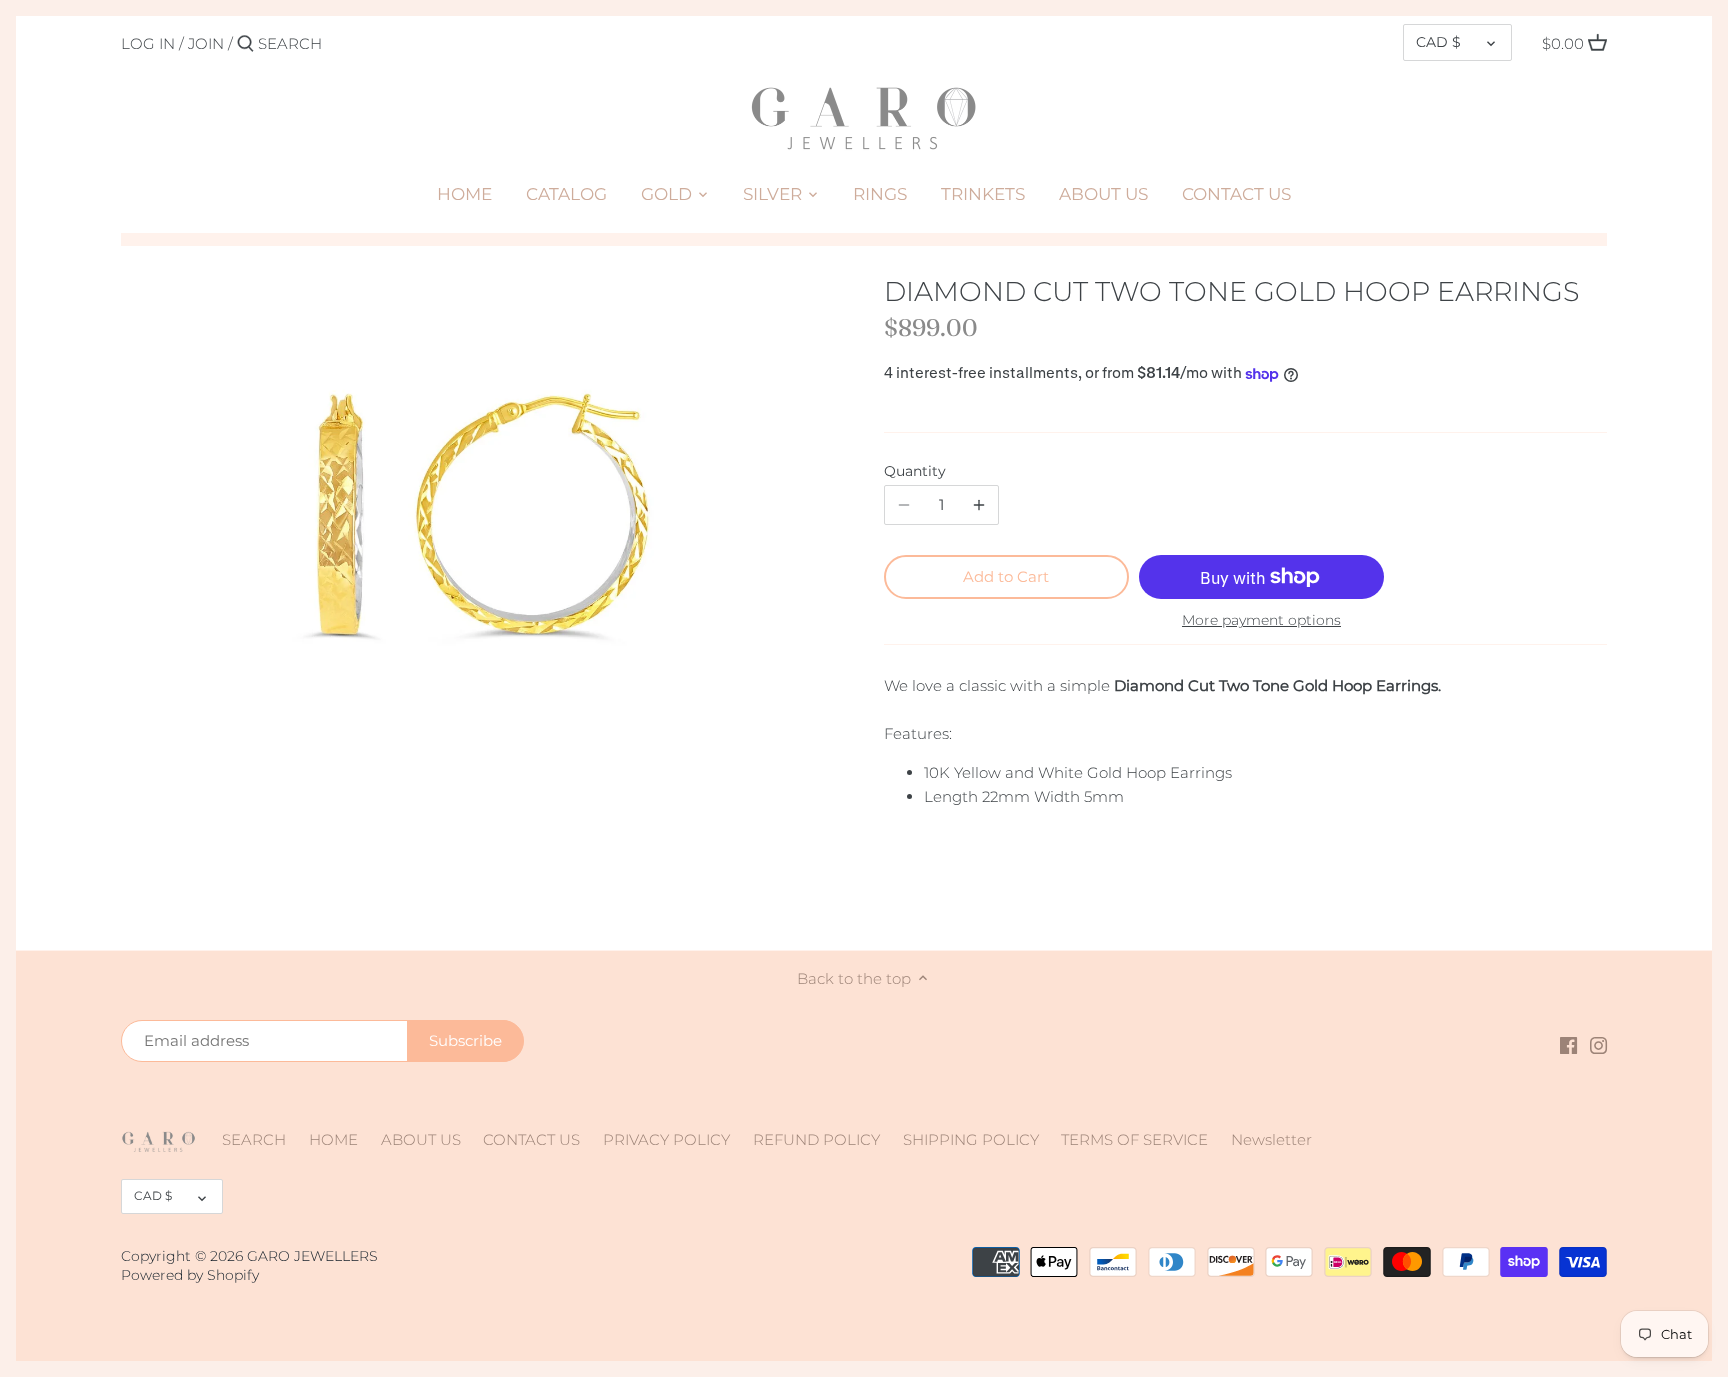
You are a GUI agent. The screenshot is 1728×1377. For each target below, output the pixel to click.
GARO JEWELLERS (312, 1256)
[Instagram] (1598, 1043)
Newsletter (1271, 1139)
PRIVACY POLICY (666, 1139)
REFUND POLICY (816, 1139)
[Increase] (979, 505)
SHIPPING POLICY (971, 1139)
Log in (148, 43)
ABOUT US (421, 1139)
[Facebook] (1568, 1043)
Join (206, 43)
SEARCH (254, 1139)
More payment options (1261, 620)
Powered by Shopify (190, 1275)
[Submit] (245, 44)
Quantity (915, 471)
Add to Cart (1006, 576)
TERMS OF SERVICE (1134, 1139)
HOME (333, 1139)
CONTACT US (531, 1139)
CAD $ (1438, 42)
